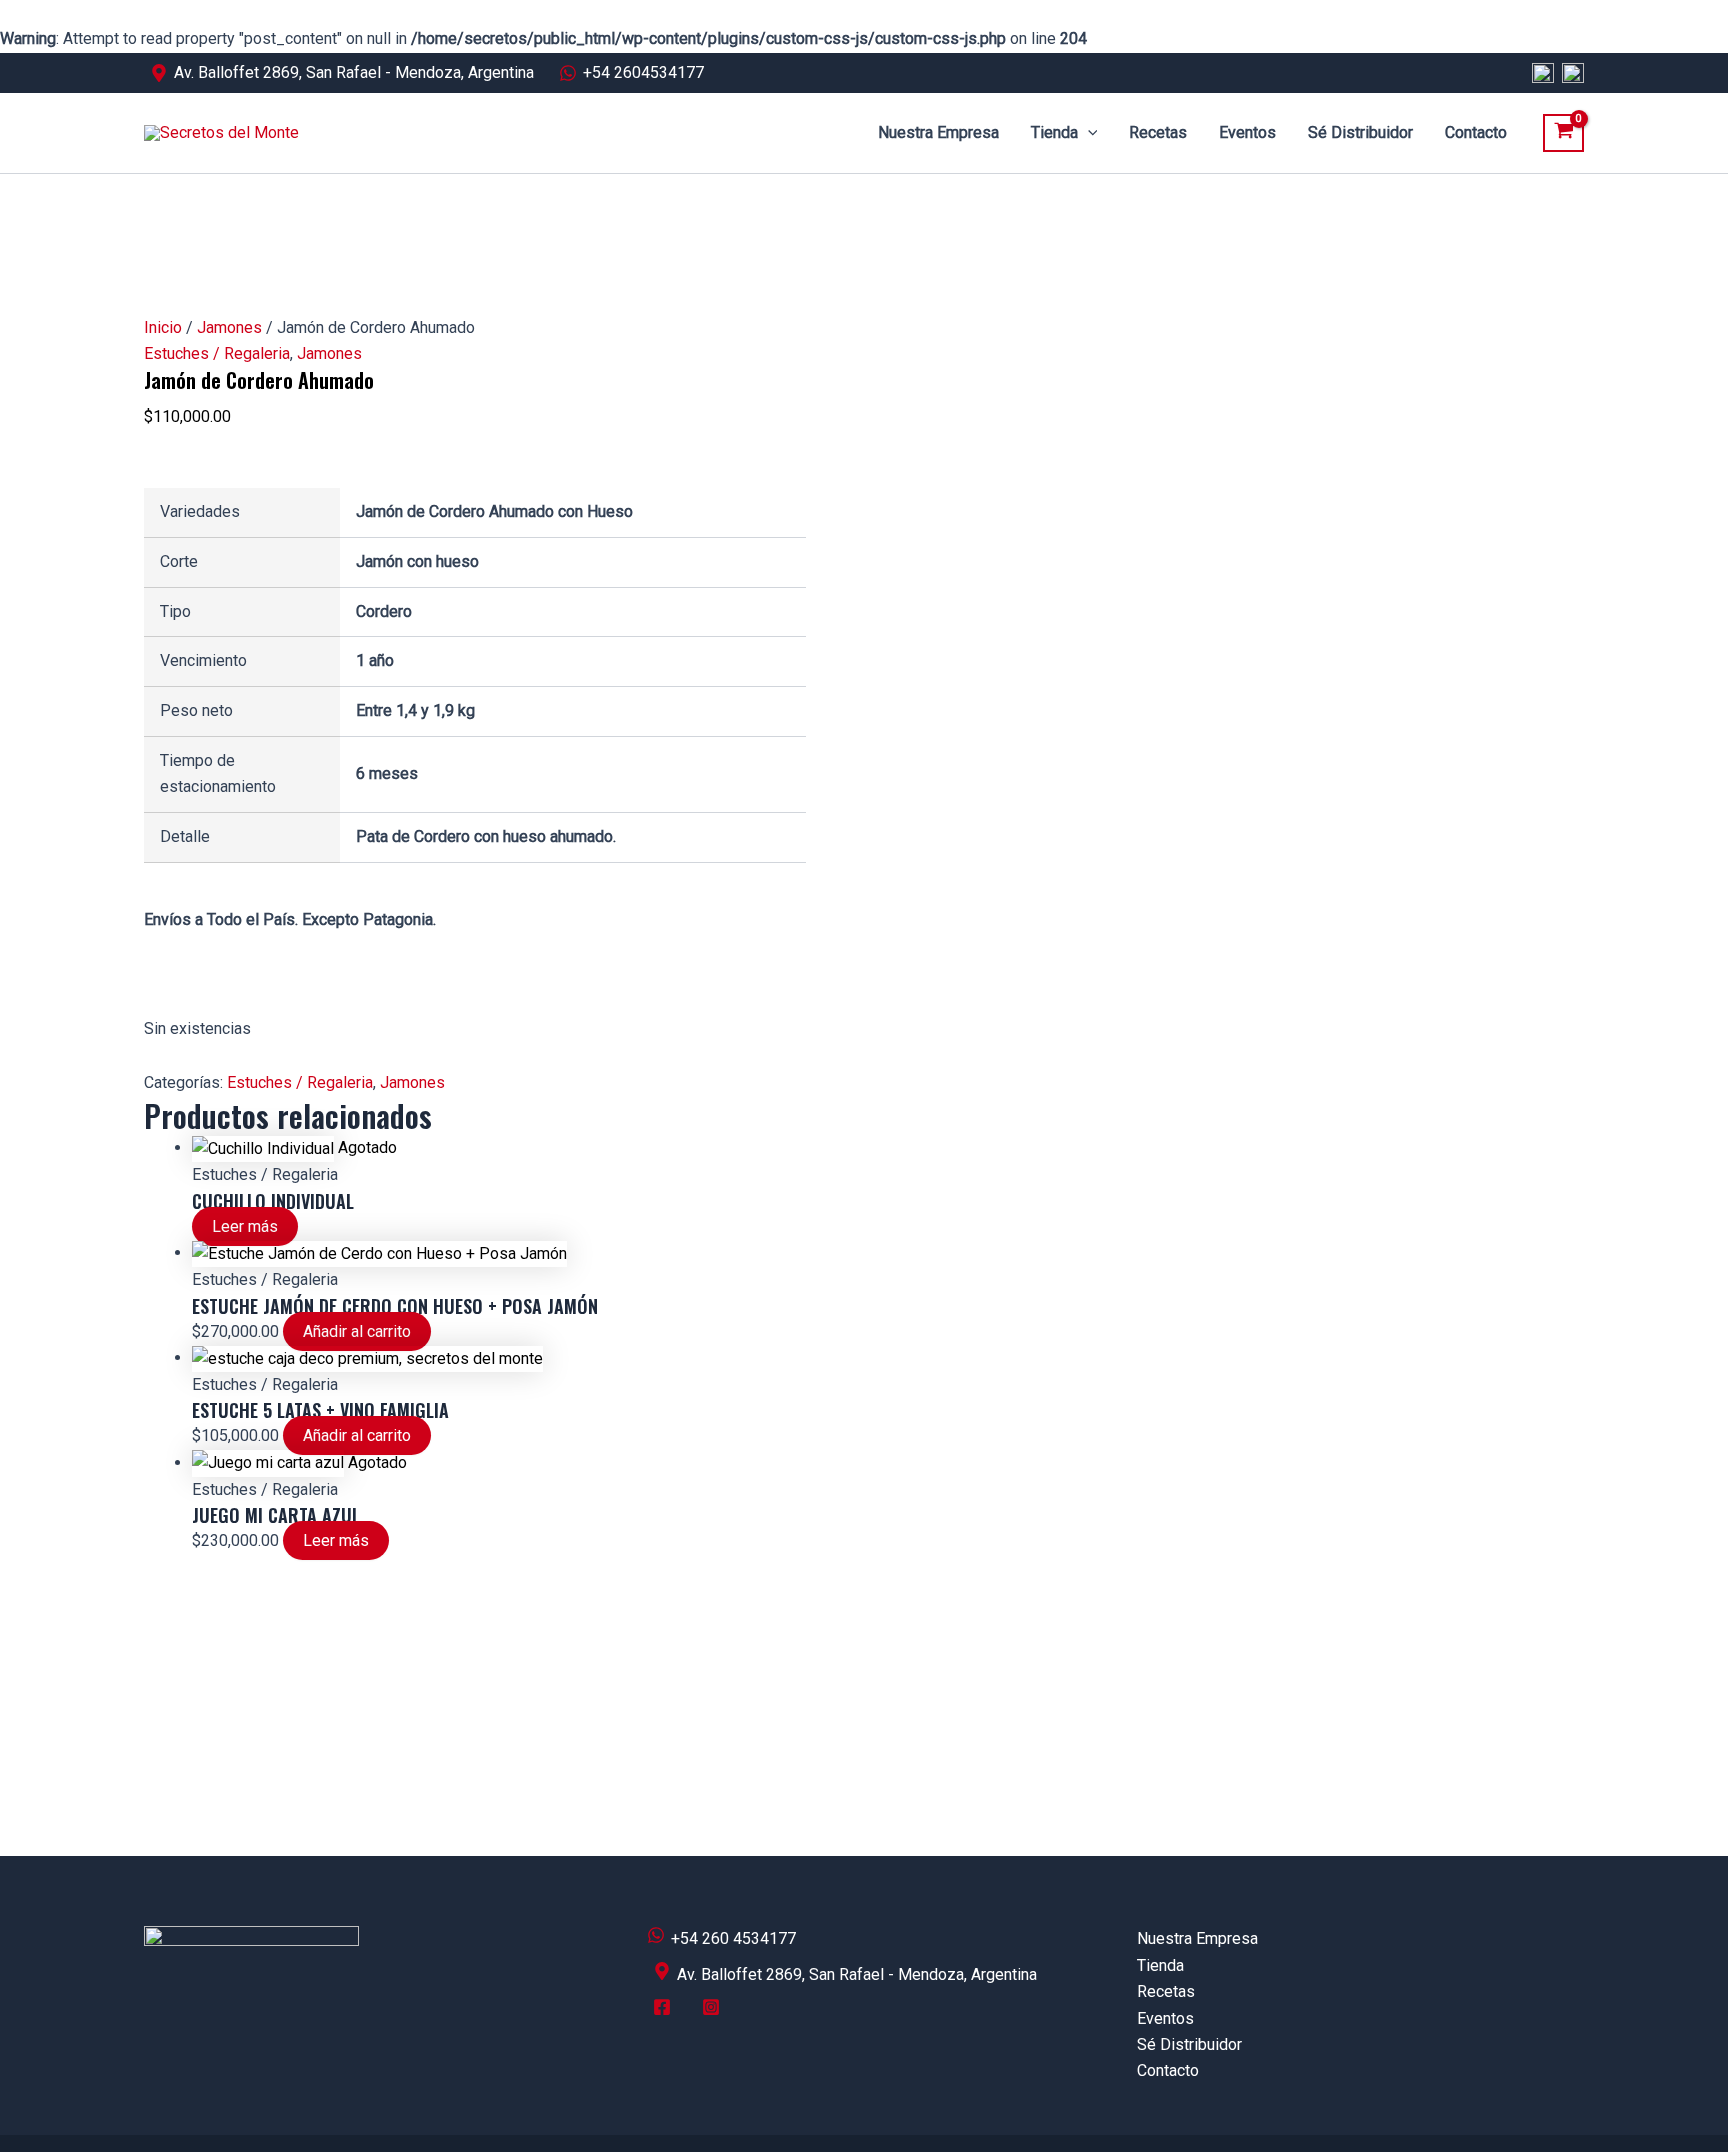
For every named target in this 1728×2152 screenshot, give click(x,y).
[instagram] (713, 2014)
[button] (1088, 133)
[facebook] (665, 2014)
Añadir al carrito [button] (357, 1331)
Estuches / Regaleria (217, 353)
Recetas (1158, 132)
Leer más (245, 1226)
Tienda (1054, 132)
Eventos (1247, 132)
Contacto (1476, 132)
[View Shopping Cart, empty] (1563, 133)
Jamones (229, 327)
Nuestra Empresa (938, 132)
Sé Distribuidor (1360, 132)
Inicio (163, 327)
